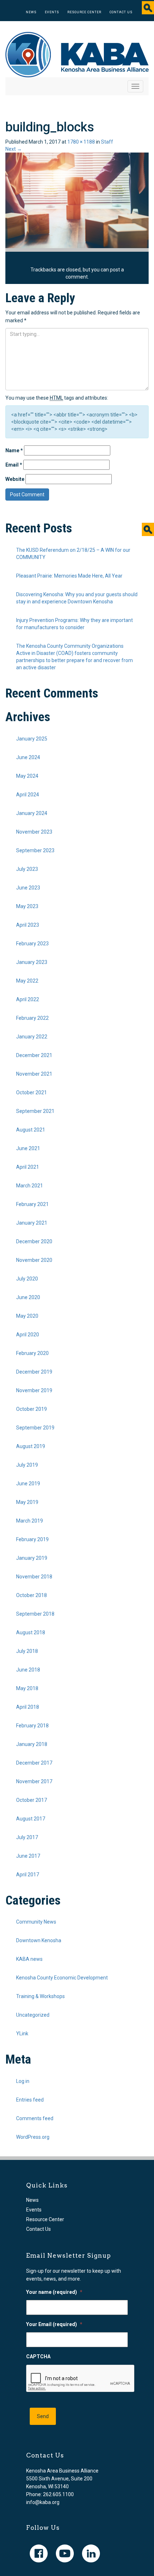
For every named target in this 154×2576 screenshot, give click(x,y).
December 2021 (34, 1055)
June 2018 (28, 1670)
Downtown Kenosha (39, 1940)
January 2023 (32, 962)
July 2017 (27, 1837)
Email (14, 465)
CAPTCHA (38, 2356)
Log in (23, 2081)
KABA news (29, 1959)
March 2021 (30, 1186)
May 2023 (27, 906)
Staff (107, 142)
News (31, 12)
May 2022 (27, 981)
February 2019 (32, 1539)
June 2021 (28, 1148)
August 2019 (31, 1446)
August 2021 (31, 1130)
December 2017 (34, 1763)
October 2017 (32, 1800)
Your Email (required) (54, 2324)
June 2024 (28, 757)
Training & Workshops (40, 1996)
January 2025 (32, 739)
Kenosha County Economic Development (62, 1978)
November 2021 (34, 1074)
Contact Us (121, 12)
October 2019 (32, 1409)
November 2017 (34, 1781)
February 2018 (32, 1726)
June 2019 (28, 1484)
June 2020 (28, 1297)
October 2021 (32, 1092)
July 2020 (27, 1279)
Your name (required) (54, 2292)
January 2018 (32, 1744)
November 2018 (34, 1577)
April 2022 (28, 999)
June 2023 (28, 888)
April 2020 (28, 1335)
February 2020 (32, 1353)
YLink (22, 2034)
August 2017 (31, 1819)
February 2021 (32, 1204)
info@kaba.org (43, 2502)
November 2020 (34, 1260)
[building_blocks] (77, 200)
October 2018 (32, 1595)
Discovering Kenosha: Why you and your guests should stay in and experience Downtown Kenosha (77, 598)
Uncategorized (33, 2015)
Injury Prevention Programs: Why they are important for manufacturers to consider (74, 624)
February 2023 (32, 944)
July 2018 (27, 1651)
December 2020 (34, 1241)
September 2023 (35, 850)
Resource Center (84, 12)
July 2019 (27, 1465)
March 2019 (30, 1521)
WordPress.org (33, 2137)
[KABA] (77, 54)
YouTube (65, 2553)
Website (15, 479)
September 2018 (35, 1614)
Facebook (39, 2553)
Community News (36, 1922)
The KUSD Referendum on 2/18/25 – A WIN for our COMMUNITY (73, 554)
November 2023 (34, 832)
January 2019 (32, 1558)
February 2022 (32, 1018)
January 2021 (32, 1223)
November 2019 (34, 1390)
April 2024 (28, 795)
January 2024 (32, 813)
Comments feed (35, 2118)
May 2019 (27, 1502)
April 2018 (28, 1707)
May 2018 (27, 1688)
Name (14, 450)
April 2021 (28, 1167)
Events (52, 12)
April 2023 (28, 925)
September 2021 (35, 1111)
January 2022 (32, 1037)
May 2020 (27, 1316)
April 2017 (28, 1875)
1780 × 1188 (81, 142)
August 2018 (31, 1632)
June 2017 (28, 1856)
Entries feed (30, 2100)
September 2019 (35, 1428)
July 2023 (27, 869)
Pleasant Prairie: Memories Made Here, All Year (69, 576)
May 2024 (27, 776)
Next (14, 149)
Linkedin (91, 2553)
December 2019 (34, 1372)
